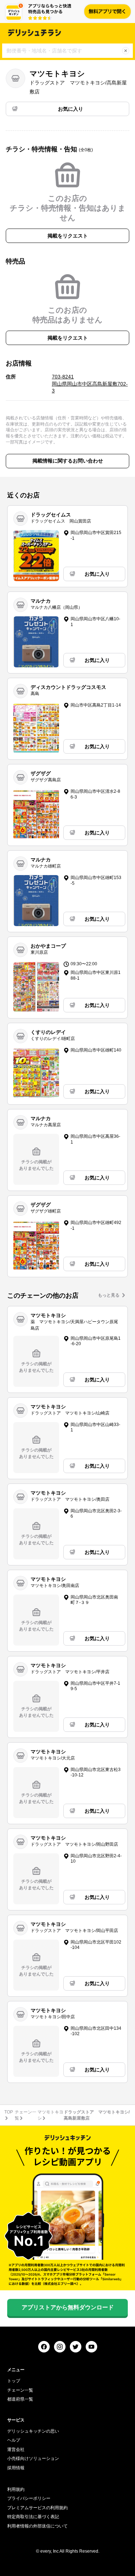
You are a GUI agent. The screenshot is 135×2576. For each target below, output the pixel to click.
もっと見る (109, 1295)
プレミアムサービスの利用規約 (37, 2508)
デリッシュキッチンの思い (33, 2431)
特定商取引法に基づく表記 (33, 2517)
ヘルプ (14, 2440)
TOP (9, 2112)
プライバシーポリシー (29, 2498)
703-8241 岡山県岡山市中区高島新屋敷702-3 (90, 384)
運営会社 (16, 2449)
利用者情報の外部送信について (37, 2526)
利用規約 (16, 2489)
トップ (14, 2381)
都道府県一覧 (20, 2399)
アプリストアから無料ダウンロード (68, 2307)
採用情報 (16, 2468)
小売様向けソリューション (33, 2458)
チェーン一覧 (20, 2390)
